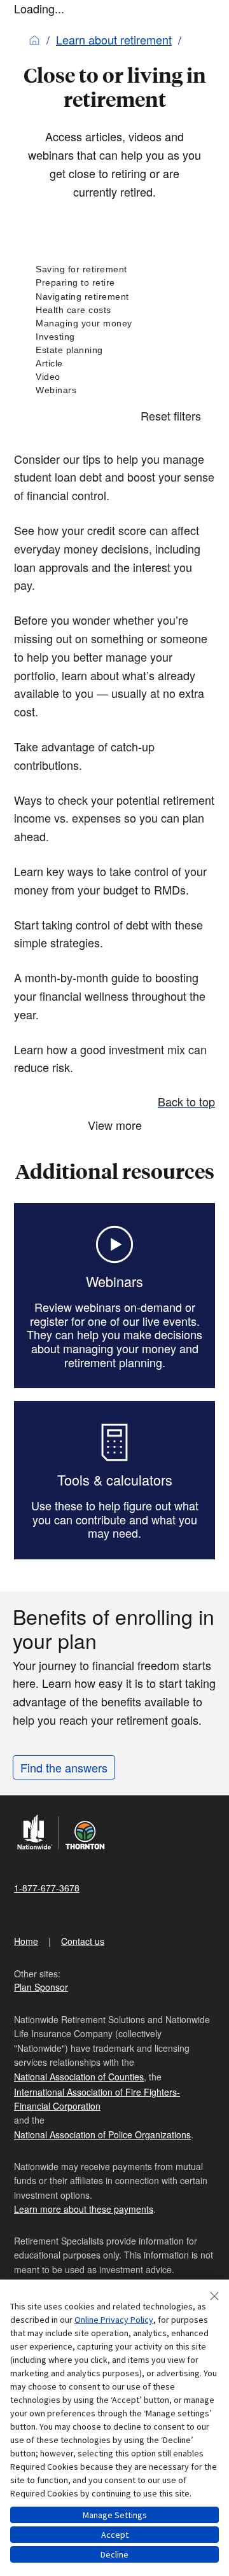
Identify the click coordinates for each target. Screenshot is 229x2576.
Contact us (83, 1941)
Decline (114, 2554)
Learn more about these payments (84, 2209)
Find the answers (64, 1767)
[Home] (34, 39)
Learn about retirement (114, 39)
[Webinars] (114, 390)
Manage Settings (115, 2515)
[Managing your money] (114, 324)
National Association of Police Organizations (102, 2134)
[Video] (114, 377)
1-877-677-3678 (47, 1888)
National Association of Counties (79, 2077)
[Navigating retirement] (114, 297)
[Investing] (114, 337)
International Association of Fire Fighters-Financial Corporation (97, 2099)
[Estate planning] (114, 350)
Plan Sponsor (41, 1987)
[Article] (114, 364)
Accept (115, 2535)
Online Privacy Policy (114, 2320)
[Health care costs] (114, 310)
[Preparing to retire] (114, 283)
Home (26, 1941)
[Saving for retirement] (114, 269)
